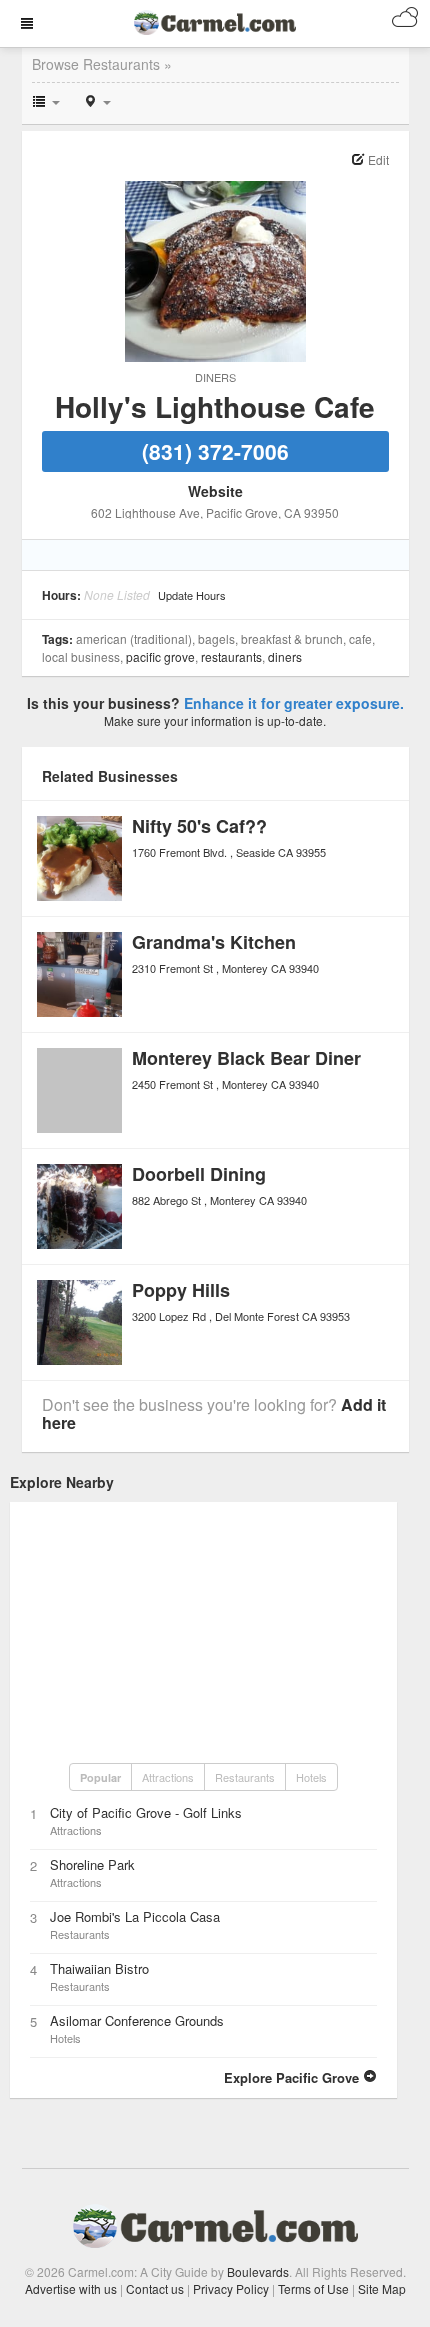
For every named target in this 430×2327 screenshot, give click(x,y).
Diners (215, 377)
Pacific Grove (160, 656)
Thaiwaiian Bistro (99, 1968)
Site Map (382, 2288)
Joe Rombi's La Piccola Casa (135, 1916)
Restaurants (231, 656)
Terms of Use (313, 2288)
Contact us (155, 2288)
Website (215, 491)
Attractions (168, 1777)
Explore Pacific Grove (293, 2077)
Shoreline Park (92, 1864)
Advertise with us (71, 2288)
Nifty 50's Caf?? (199, 826)
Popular (100, 1777)
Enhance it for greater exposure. (294, 703)
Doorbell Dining (199, 1174)
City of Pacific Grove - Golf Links (146, 1812)
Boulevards (258, 2271)
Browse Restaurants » (102, 64)
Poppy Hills (181, 1290)
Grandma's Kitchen (214, 942)
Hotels (311, 1777)
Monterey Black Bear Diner (246, 1058)
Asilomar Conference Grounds (137, 2020)
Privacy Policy (231, 2288)
